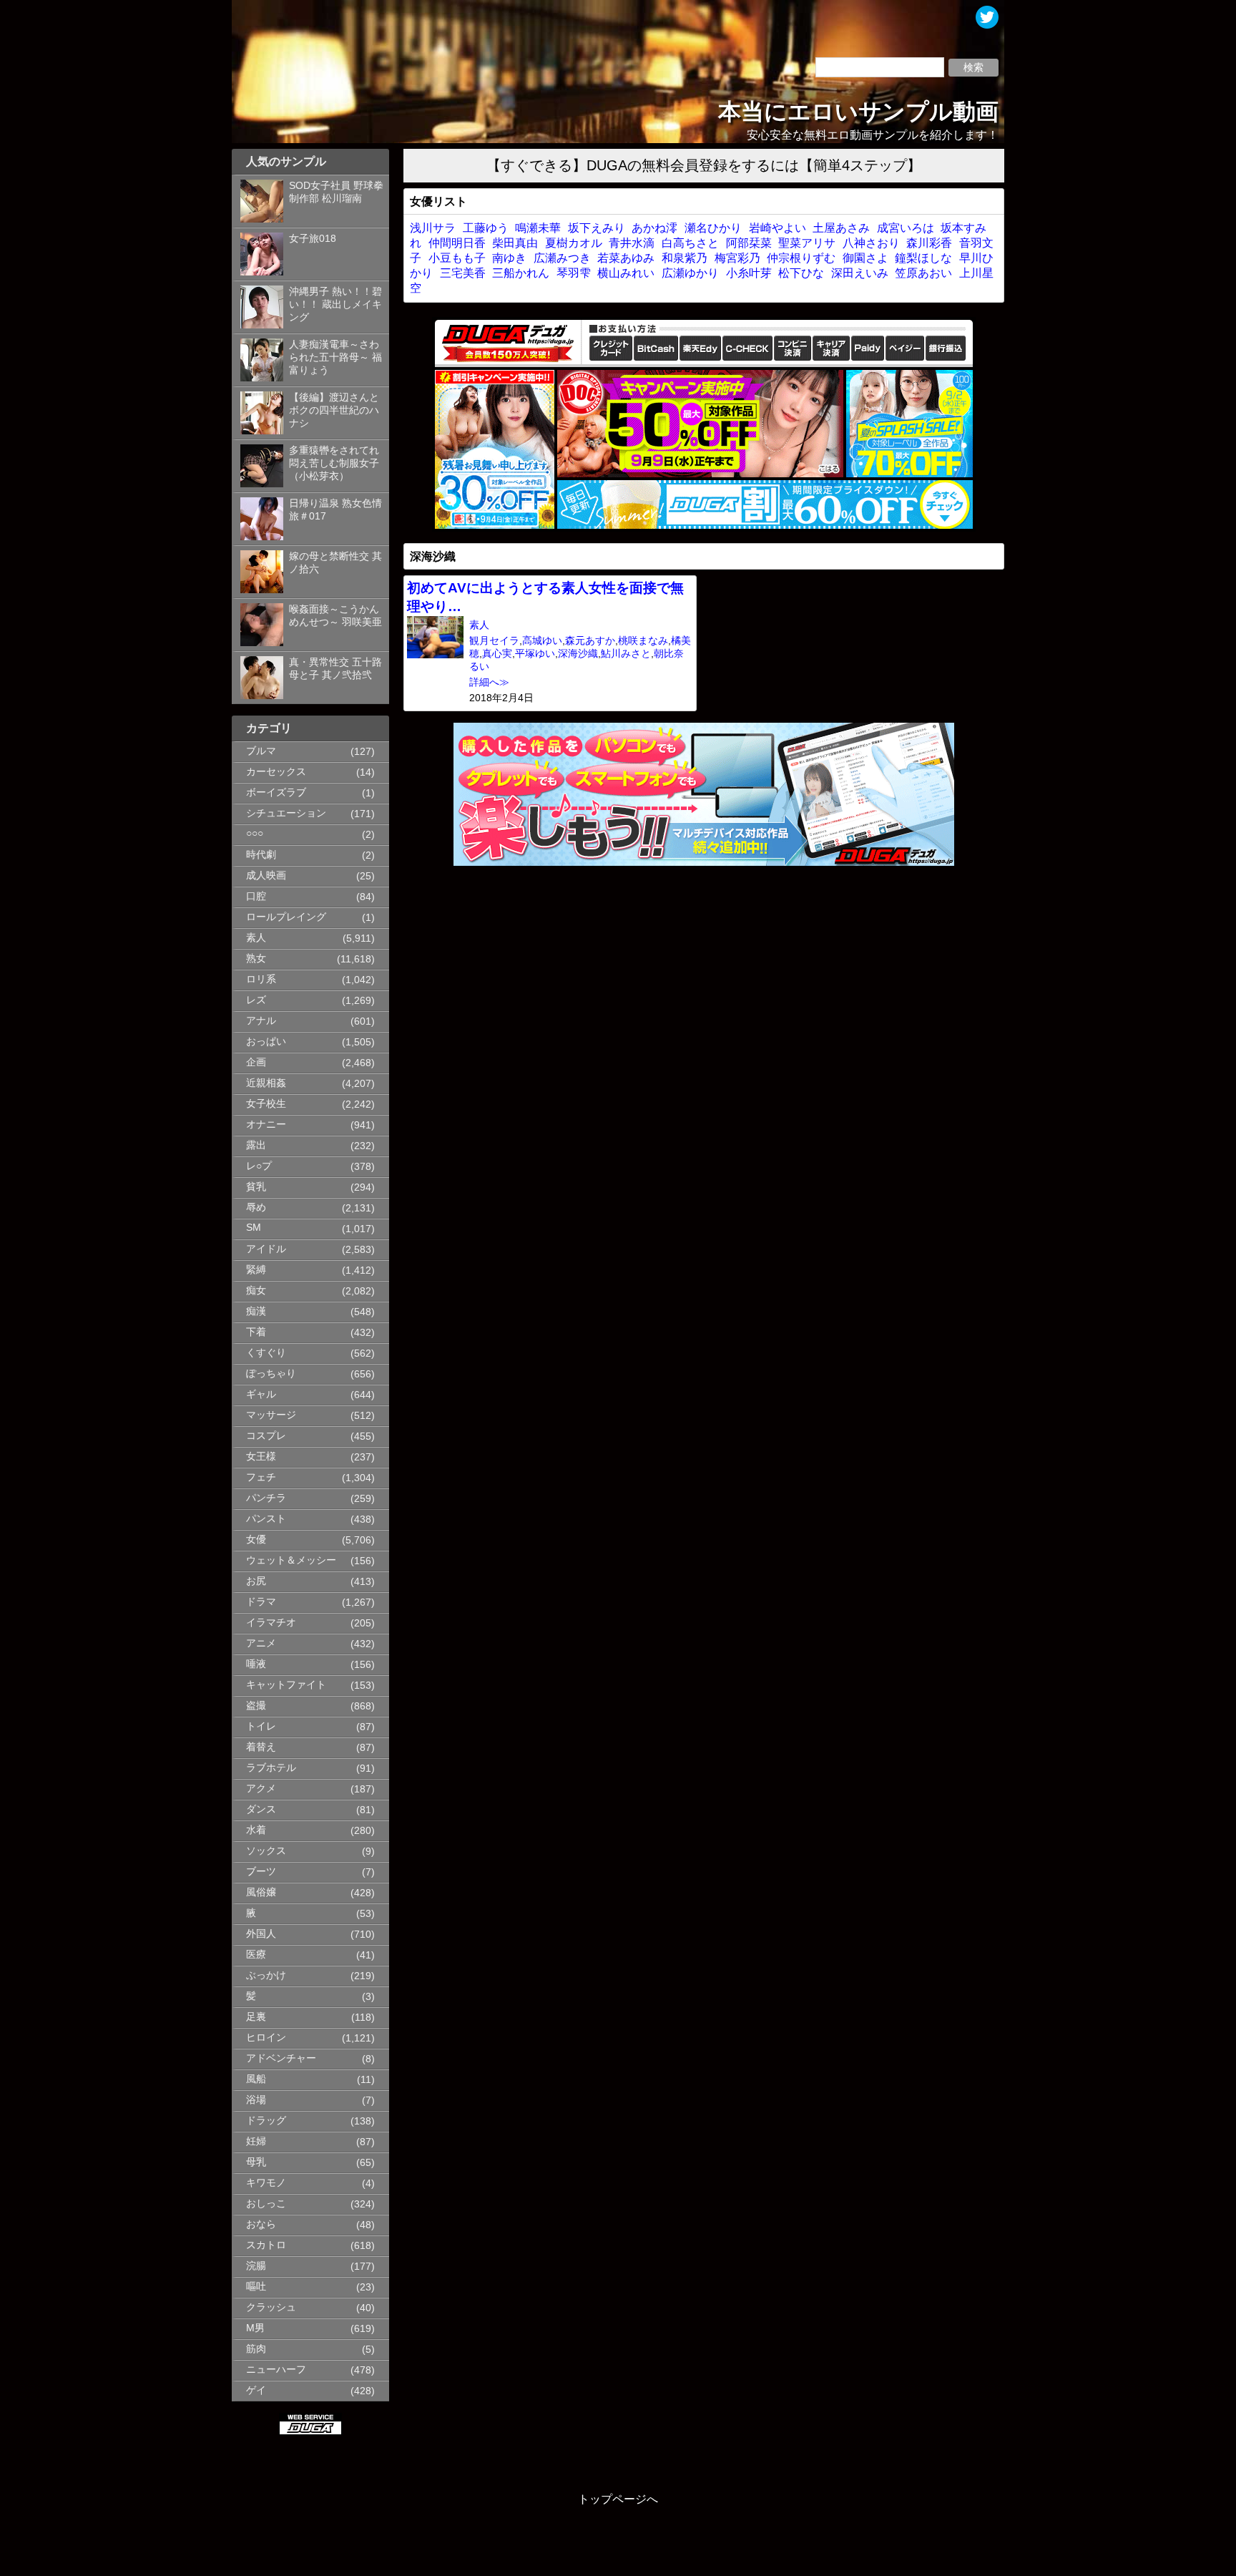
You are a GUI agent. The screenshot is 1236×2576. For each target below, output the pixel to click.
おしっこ (266, 2204)
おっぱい (266, 1041)
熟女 (256, 958)
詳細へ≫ (489, 682)
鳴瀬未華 (538, 228)
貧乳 (256, 1187)
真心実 (497, 654)
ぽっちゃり (271, 1374)
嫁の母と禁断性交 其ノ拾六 (335, 563)
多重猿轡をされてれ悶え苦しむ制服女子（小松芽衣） (334, 463)
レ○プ (259, 1166)
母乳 (256, 2162)
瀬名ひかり (713, 228)
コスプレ (266, 1436)
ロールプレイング (286, 917)
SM (254, 1228)
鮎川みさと (626, 654)
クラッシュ (271, 2307)
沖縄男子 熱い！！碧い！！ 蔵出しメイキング (335, 304)
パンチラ (266, 1498)
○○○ (255, 833)
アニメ (261, 1643)
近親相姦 (266, 1083)
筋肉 (256, 2349)
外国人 (261, 1934)
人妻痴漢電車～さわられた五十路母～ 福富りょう (335, 357)
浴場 (256, 2100)
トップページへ (618, 2499)
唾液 (256, 1664)
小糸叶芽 (749, 273)
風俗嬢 (261, 1892)
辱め (256, 1207)
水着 (256, 1830)
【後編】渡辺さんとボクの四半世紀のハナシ (334, 410)
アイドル (266, 1249)
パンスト (266, 1519)
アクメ (261, 1789)
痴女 (256, 1291)
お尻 (256, 1581)
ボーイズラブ (276, 792)
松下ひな (801, 273)
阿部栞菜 (749, 243)
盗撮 (256, 1706)
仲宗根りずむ (801, 258)
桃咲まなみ (643, 641)
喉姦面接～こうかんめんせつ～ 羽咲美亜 (335, 616)
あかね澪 (654, 228)
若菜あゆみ (626, 258)
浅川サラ (433, 228)
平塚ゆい (535, 654)
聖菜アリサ (807, 243)
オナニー (266, 1124)
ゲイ (256, 2390)
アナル (261, 1021)
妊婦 (256, 2141)
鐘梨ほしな (923, 258)
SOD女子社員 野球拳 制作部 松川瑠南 (336, 192)
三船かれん (521, 273)
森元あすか (590, 641)
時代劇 (261, 855)
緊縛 (256, 1270)
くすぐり (266, 1353)
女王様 (261, 1457)
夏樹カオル (574, 243)
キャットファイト (286, 1685)
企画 (256, 1062)
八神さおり (871, 243)
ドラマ (261, 1602)
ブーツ (261, 1872)
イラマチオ (271, 1623)
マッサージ (271, 1415)
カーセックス (276, 772)
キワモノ (266, 2183)
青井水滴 (632, 243)
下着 (256, 1332)
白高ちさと (690, 243)
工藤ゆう (486, 228)
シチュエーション (286, 813)
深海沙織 (578, 654)
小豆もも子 (457, 258)
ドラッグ (266, 2121)
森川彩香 (929, 243)
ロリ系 (261, 979)
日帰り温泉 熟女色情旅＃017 (335, 510)
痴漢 (256, 1311)
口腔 (256, 896)
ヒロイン (266, 2038)
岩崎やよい (778, 228)
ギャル (261, 1394)
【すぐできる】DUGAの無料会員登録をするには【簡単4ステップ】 (704, 165)
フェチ (261, 1477)
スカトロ (266, 2245)
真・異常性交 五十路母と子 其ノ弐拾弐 (335, 669)
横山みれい (626, 273)
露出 (256, 1145)
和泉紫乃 (685, 258)
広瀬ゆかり (690, 273)
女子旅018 (313, 239)
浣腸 (256, 2266)
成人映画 (266, 875)
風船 (256, 2079)
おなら (261, 2224)
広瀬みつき (562, 258)
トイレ (261, 1726)
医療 (256, 1955)
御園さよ (865, 258)
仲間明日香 (457, 243)
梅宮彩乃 (737, 258)
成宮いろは (906, 228)
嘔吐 (256, 2287)
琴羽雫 (574, 273)
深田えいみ (860, 273)
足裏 (256, 2017)
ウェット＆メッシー (291, 1560)
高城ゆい (542, 641)
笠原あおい (923, 273)
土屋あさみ (841, 228)
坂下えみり (597, 228)
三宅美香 (463, 273)
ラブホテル (271, 1768)
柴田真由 (515, 243)
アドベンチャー (281, 2058)
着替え (261, 1747)
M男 (255, 2328)
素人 (256, 938)
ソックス (266, 1851)
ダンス (261, 1809)
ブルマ (261, 751)
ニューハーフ (276, 2370)
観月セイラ (494, 641)
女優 (256, 1540)
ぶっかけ (266, 1975)
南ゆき (509, 258)
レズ (256, 1000)
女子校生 (266, 1104)
